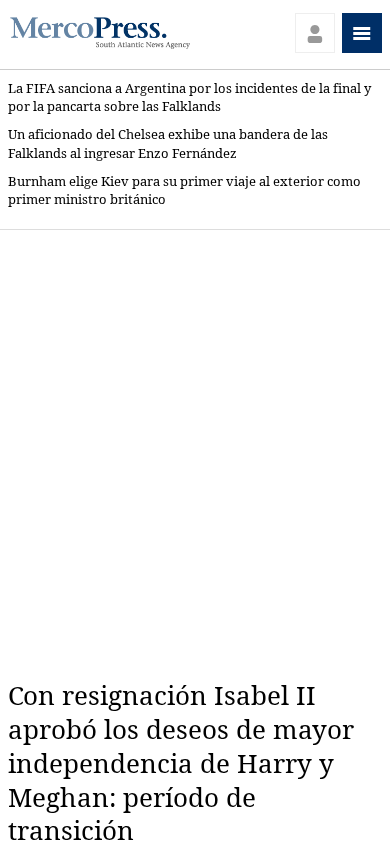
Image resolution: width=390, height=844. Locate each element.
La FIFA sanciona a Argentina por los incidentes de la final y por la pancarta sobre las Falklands (189, 97)
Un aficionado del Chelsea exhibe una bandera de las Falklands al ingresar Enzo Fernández (168, 143)
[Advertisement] (195, 455)
